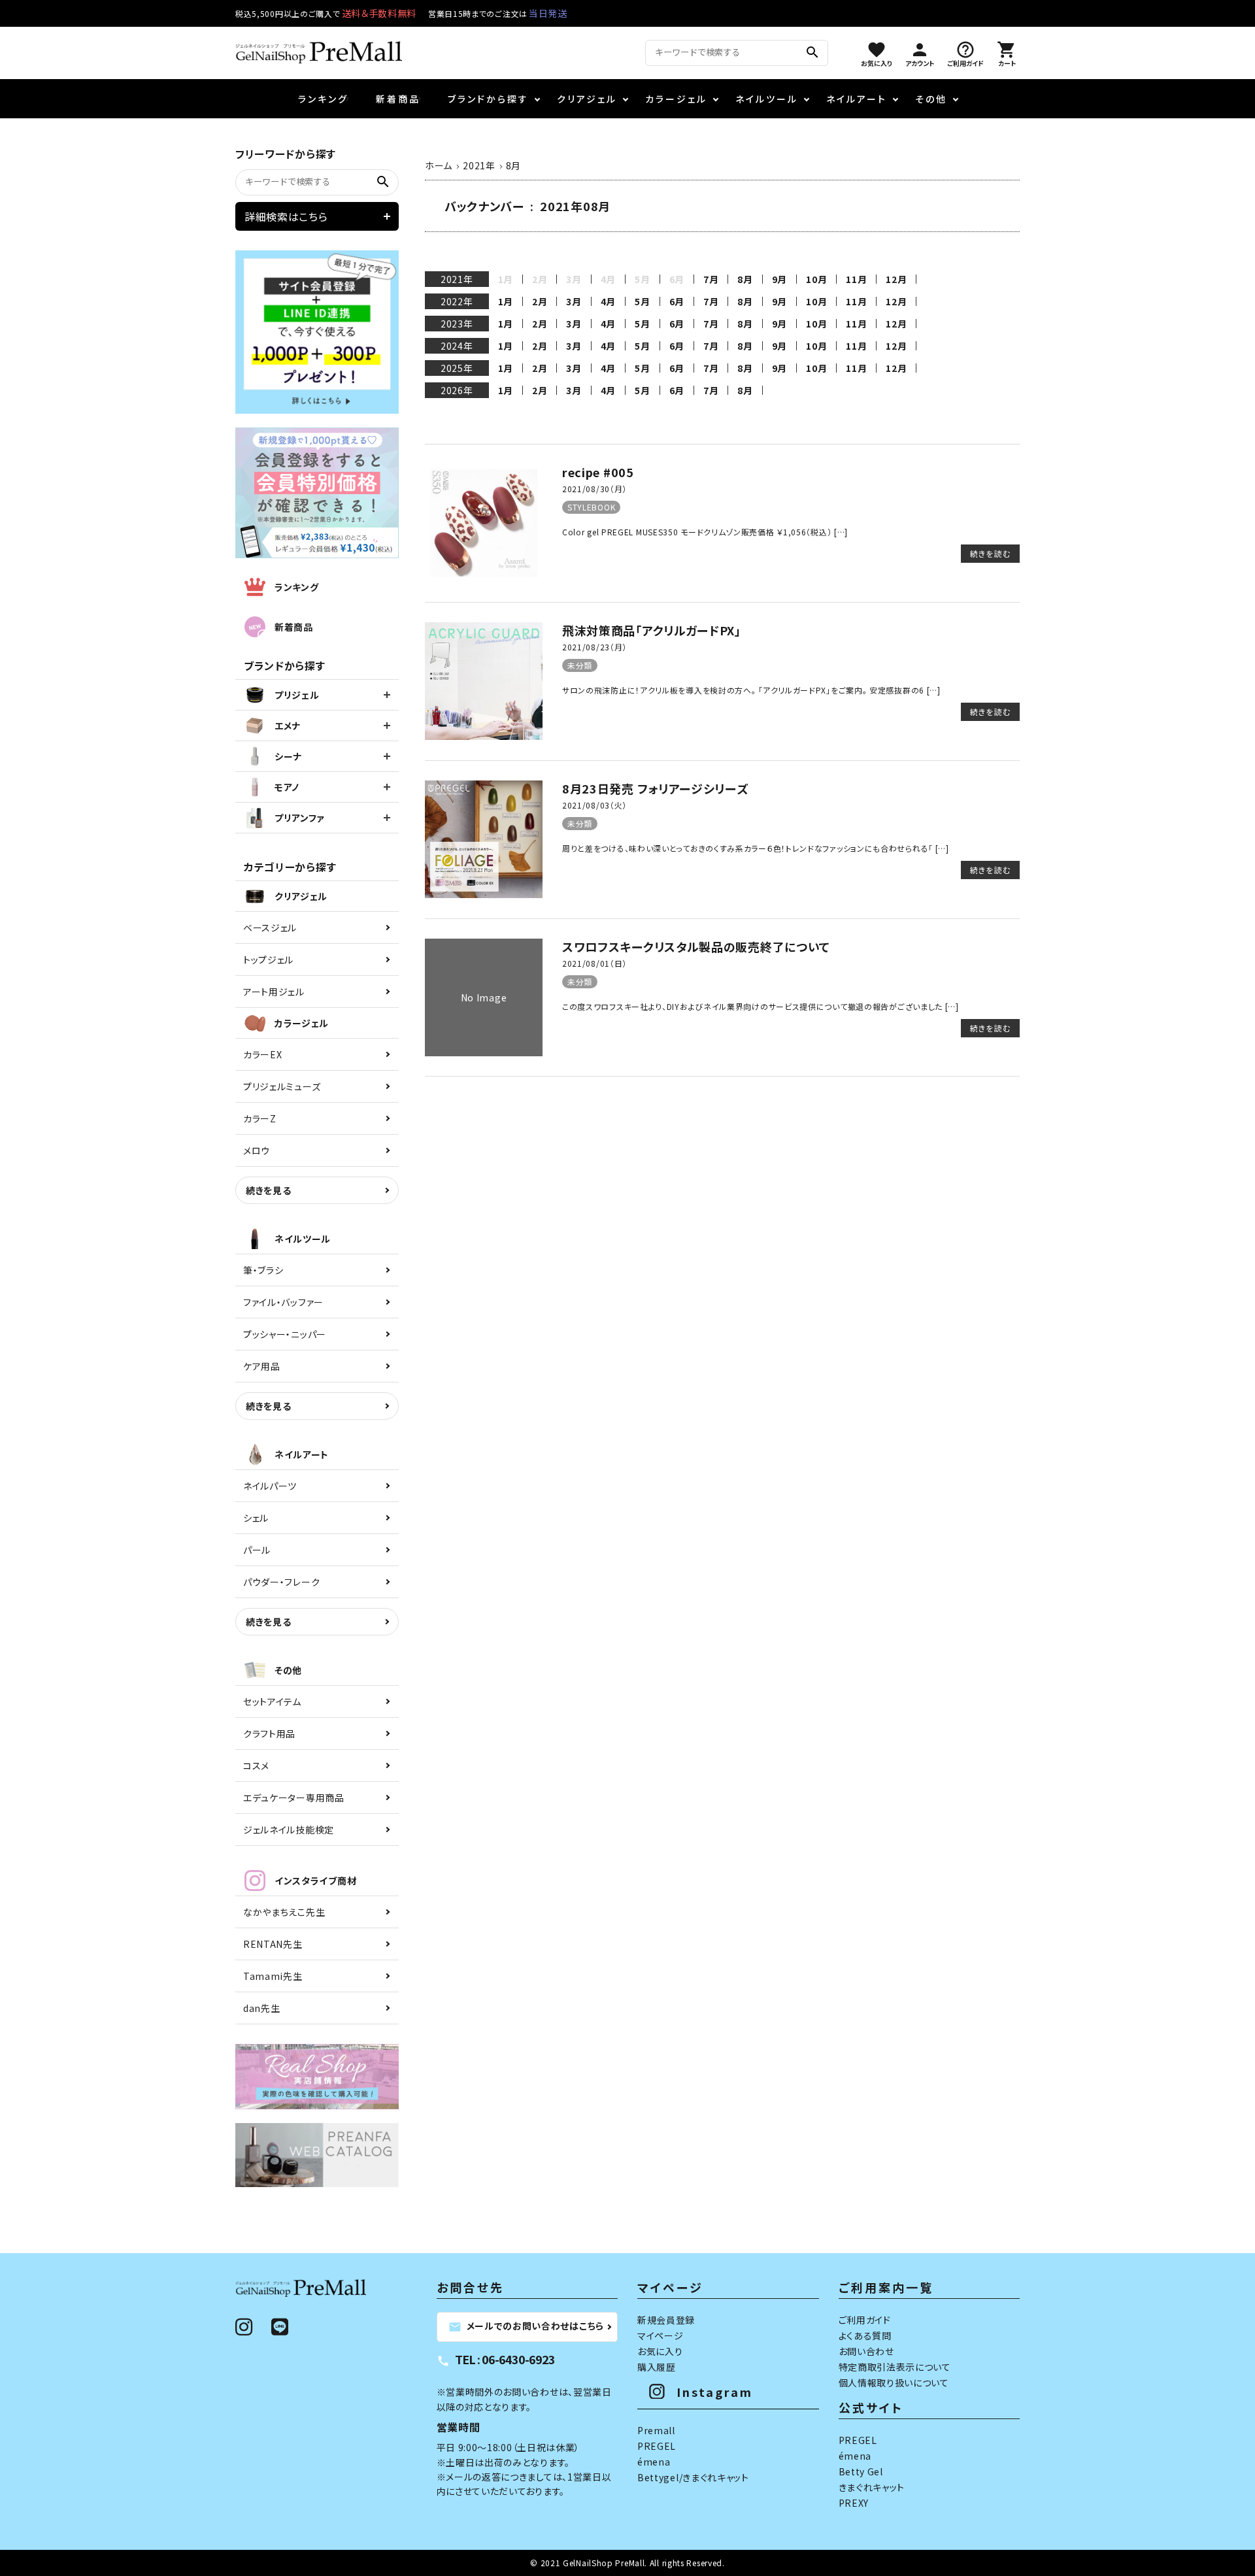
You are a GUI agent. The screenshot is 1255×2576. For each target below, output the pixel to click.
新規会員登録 (666, 2320)
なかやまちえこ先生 (284, 1912)
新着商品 (398, 99)
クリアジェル (587, 99)
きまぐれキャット (872, 2487)
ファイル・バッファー (283, 1302)
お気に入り (660, 2351)
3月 (574, 301)
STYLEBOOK (591, 507)
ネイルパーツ (270, 1486)
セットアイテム (272, 1701)
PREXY (854, 2503)
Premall (656, 2430)
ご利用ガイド (865, 2320)
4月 (608, 301)
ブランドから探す (488, 99)
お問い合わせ (866, 2351)
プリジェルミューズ (282, 1086)
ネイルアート (857, 99)
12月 (896, 279)
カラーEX (263, 1054)
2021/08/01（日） (594, 963)
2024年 (457, 346)
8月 (745, 279)
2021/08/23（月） (594, 647)
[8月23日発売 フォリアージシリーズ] (484, 894)
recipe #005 (598, 472)
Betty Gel (861, 2471)
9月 (779, 279)
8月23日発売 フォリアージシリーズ (655, 788)
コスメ (256, 1765)
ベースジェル (270, 928)
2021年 (457, 279)
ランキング (323, 99)
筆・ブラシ (263, 1270)
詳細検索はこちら (286, 216)
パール (257, 1550)
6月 (677, 301)
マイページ (661, 2335)
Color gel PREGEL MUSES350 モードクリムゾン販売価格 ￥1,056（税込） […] (705, 532)
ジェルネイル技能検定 (289, 1830)
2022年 (457, 301)
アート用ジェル (274, 992)
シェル (256, 1518)
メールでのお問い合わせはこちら (527, 2326)
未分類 (580, 665)
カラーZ (260, 1118)
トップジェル (268, 960)
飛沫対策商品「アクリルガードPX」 (652, 630)
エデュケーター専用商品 (294, 1798)
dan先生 (262, 2008)
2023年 (457, 324)
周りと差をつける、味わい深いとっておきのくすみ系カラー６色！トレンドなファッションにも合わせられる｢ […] (756, 848)
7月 (711, 279)
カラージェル (676, 99)
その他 (931, 99)
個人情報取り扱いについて (894, 2383)
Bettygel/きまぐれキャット (693, 2477)
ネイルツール (767, 99)
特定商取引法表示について (895, 2367)
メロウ (257, 1150)
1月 (506, 301)
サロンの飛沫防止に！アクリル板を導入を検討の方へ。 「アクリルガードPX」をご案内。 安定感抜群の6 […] (751, 690)
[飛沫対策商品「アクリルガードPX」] (484, 736)
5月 (642, 301)
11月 (856, 279)
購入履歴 (657, 2367)
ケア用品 (262, 1366)
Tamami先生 (273, 1976)
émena (654, 2462)
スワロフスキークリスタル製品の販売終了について (696, 946)
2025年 (457, 368)
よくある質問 (865, 2335)
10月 (816, 279)
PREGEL (657, 2446)
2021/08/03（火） (594, 805)
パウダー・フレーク (281, 1582)
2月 (540, 301)
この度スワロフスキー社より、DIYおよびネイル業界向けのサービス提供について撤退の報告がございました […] (761, 1006)
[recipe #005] (484, 578)
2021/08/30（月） (594, 489)
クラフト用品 (269, 1733)
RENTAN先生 (273, 1944)
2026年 (457, 390)
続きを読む (990, 553)
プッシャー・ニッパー (285, 1334)
